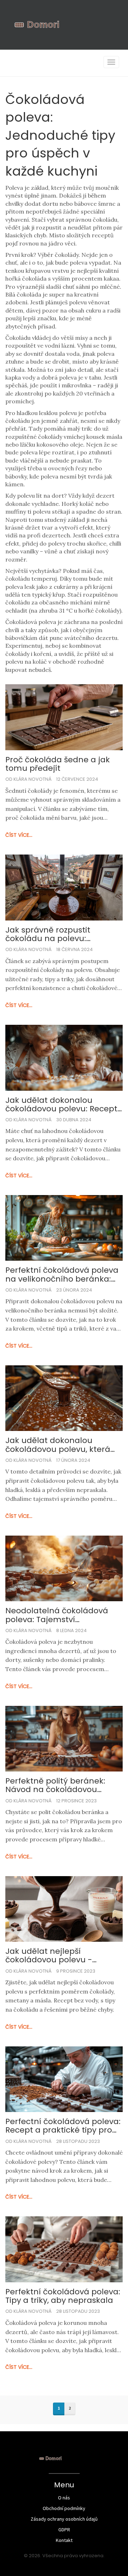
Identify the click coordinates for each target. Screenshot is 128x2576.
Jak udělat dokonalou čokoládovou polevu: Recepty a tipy (63, 1105)
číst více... (19, 835)
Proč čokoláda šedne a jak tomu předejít (58, 764)
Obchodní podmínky (64, 2508)
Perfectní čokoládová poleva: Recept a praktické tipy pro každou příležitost (63, 2126)
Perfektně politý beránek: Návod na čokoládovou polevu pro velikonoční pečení (55, 1785)
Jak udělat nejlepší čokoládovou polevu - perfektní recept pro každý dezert (58, 1956)
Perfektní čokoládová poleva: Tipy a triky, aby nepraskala (63, 2296)
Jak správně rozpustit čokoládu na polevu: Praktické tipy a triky (48, 934)
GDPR (64, 2530)
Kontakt (64, 2540)
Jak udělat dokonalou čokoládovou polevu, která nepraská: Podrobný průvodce (58, 1445)
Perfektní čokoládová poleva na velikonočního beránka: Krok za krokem (62, 1275)
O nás (64, 2498)
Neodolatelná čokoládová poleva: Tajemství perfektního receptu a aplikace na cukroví (57, 1615)
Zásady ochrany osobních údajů (64, 2519)
